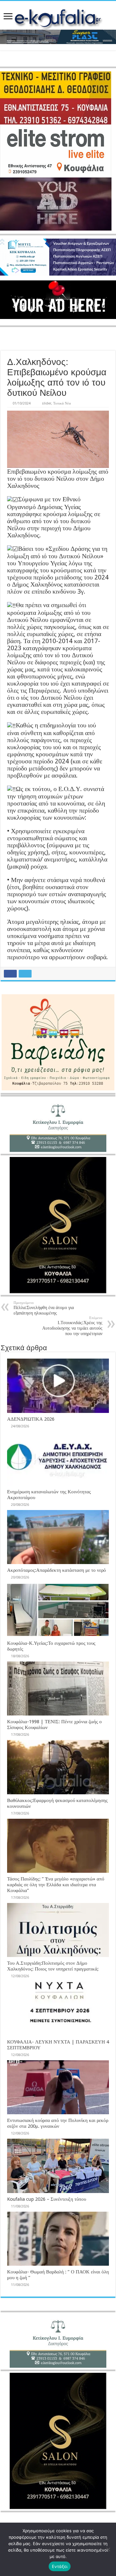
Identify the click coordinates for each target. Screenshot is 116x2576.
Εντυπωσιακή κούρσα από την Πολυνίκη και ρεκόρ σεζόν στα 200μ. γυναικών (58, 2123)
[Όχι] (108, 2549)
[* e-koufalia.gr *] (58, 17)
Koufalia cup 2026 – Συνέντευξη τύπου (47, 2199)
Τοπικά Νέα (62, 403)
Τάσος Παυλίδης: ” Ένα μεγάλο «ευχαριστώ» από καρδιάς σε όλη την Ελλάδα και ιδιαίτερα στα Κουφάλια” (56, 1885)
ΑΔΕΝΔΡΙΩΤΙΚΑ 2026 (31, 1419)
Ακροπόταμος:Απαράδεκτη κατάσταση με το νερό (57, 1570)
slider (47, 403)
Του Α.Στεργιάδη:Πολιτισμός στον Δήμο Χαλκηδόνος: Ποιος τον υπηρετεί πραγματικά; (53, 1966)
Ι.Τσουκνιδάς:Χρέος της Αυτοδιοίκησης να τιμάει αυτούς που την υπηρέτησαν (72, 1326)
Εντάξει (60, 2566)
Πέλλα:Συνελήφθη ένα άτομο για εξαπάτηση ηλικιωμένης (44, 1308)
